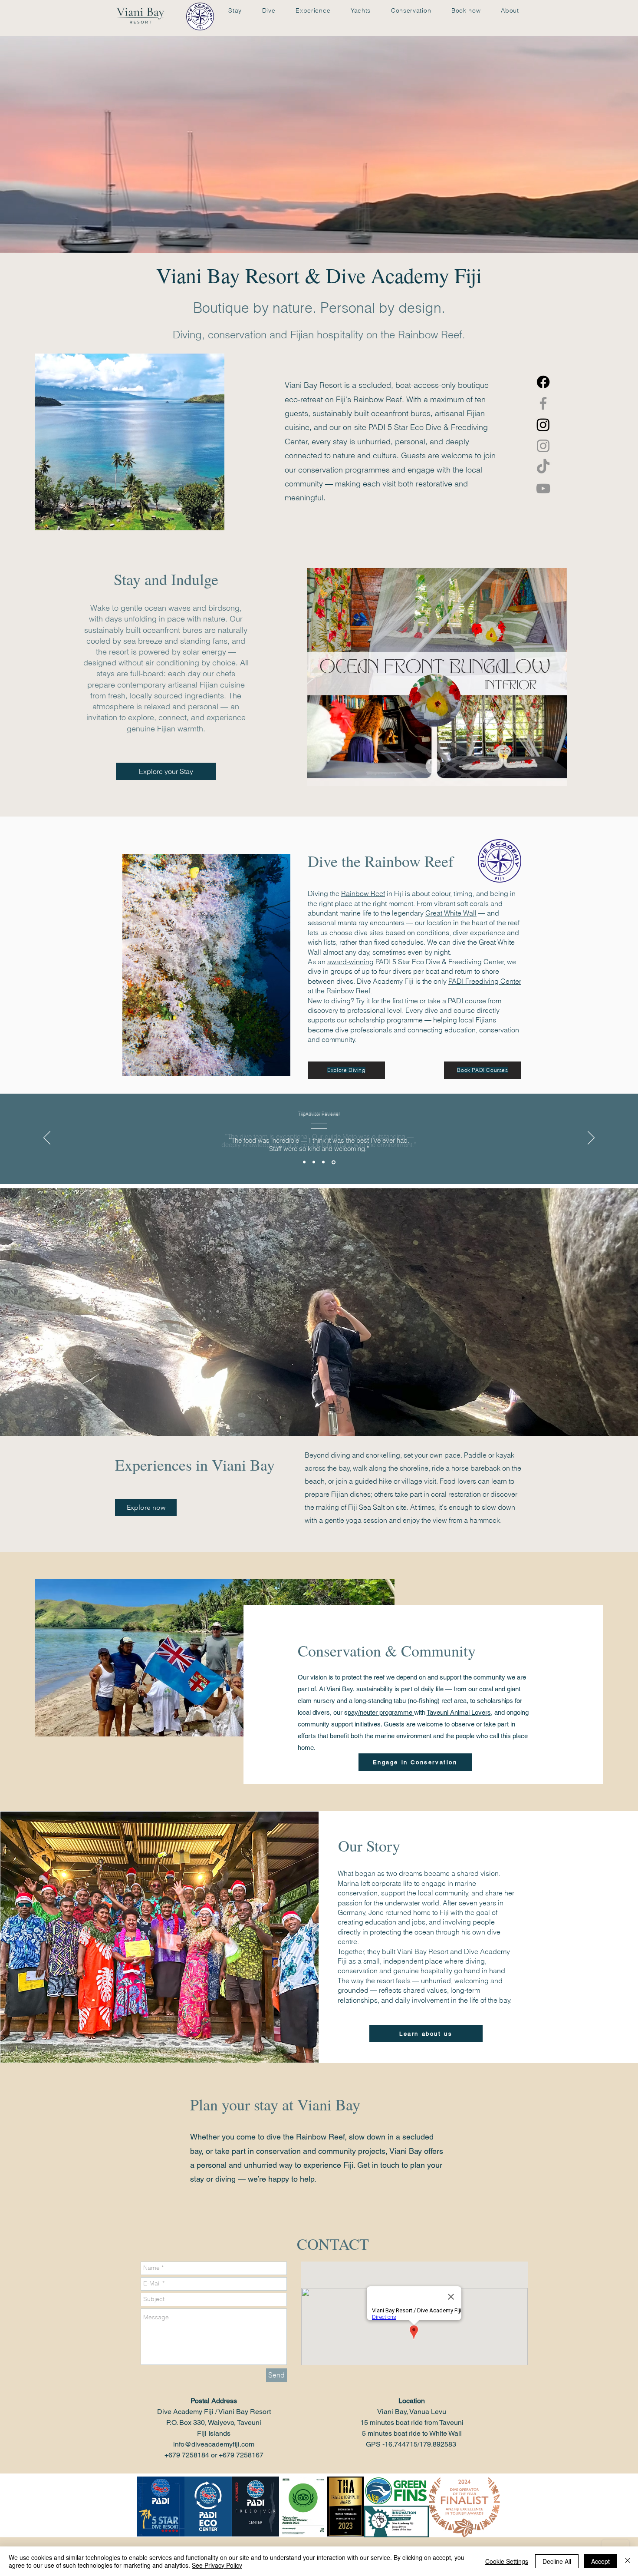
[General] (315, 1162)
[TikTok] (543, 467)
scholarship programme (386, 1020)
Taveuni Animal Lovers (459, 1712)
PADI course (468, 1001)
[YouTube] (543, 488)
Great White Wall (451, 913)
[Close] (628, 2561)
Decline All (557, 2561)
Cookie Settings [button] (507, 2561)
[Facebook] (543, 382)
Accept (600, 2561)
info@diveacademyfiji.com (214, 2444)
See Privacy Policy (217, 2565)
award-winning (350, 962)
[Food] (325, 1162)
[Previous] (47, 1138)
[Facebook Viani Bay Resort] (543, 403)
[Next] (591, 1138)
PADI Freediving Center (485, 981)
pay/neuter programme (381, 1712)
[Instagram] (543, 446)
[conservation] (305, 1162)
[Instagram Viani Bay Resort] (543, 425)
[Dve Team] (334, 1162)
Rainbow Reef (363, 893)
